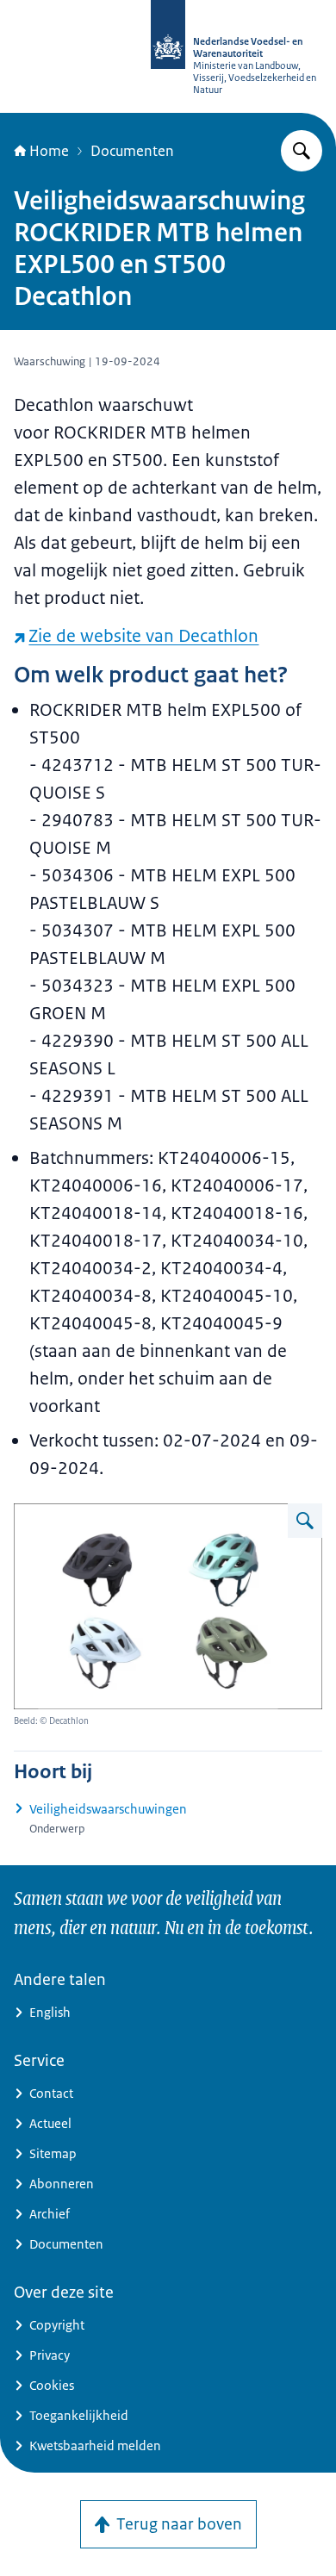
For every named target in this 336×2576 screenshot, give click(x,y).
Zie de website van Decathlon (143, 636)
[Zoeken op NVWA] (302, 151)
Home (49, 151)
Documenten (132, 151)
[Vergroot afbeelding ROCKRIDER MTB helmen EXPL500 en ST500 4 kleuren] (305, 1521)
